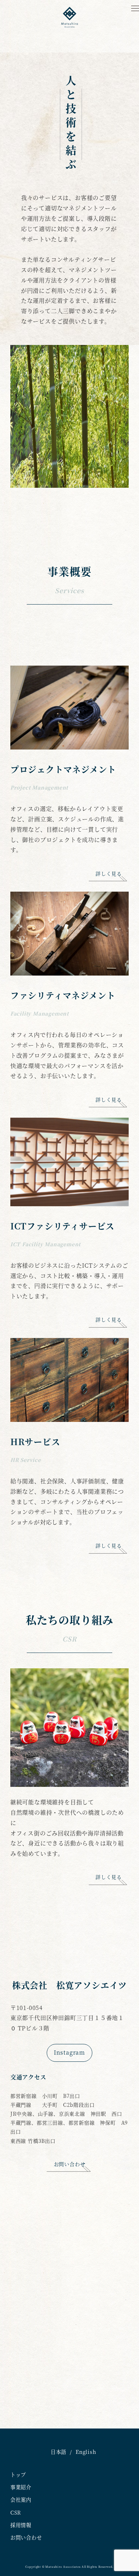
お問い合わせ (26, 2537)
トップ (18, 2475)
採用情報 (21, 2525)
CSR (16, 2512)
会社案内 (21, 2500)
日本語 (58, 2452)
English (86, 2452)
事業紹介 (21, 2487)
